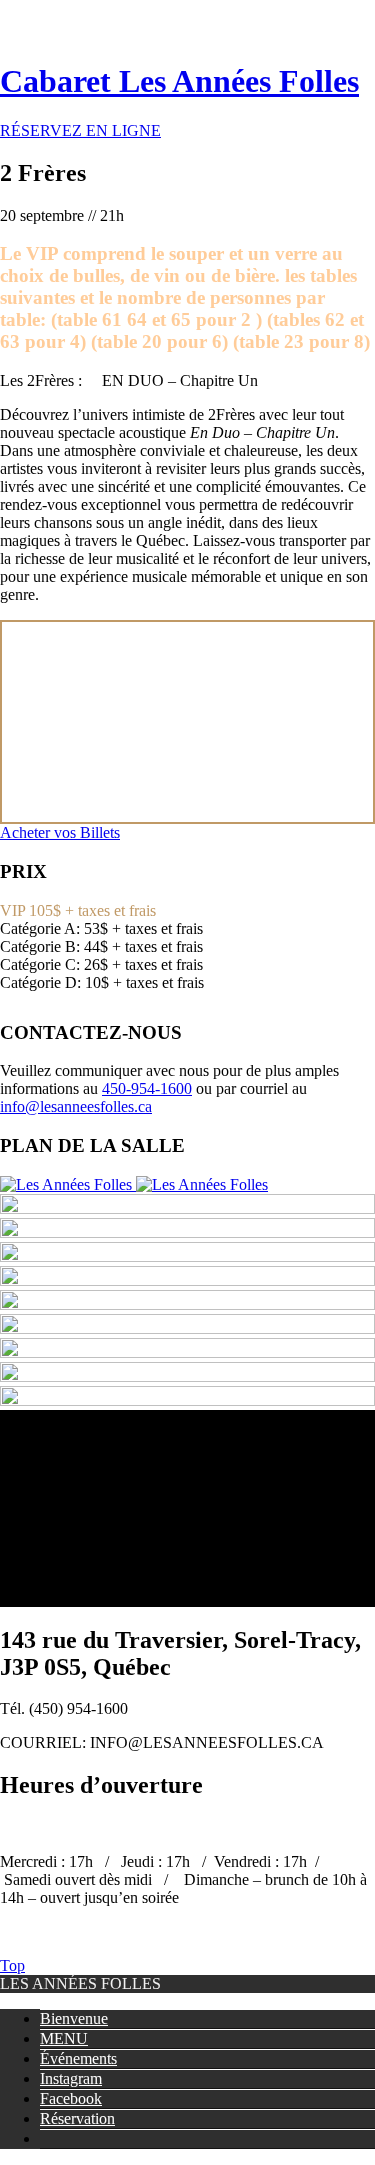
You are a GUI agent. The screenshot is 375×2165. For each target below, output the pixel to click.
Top (12, 1965)
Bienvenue (74, 2018)
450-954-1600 (147, 1088)
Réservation (77, 2118)
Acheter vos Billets (60, 832)
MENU (64, 2038)
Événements (78, 2058)
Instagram (71, 2078)
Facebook (71, 2098)
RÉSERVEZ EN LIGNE (80, 130)
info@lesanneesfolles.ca (76, 1106)
